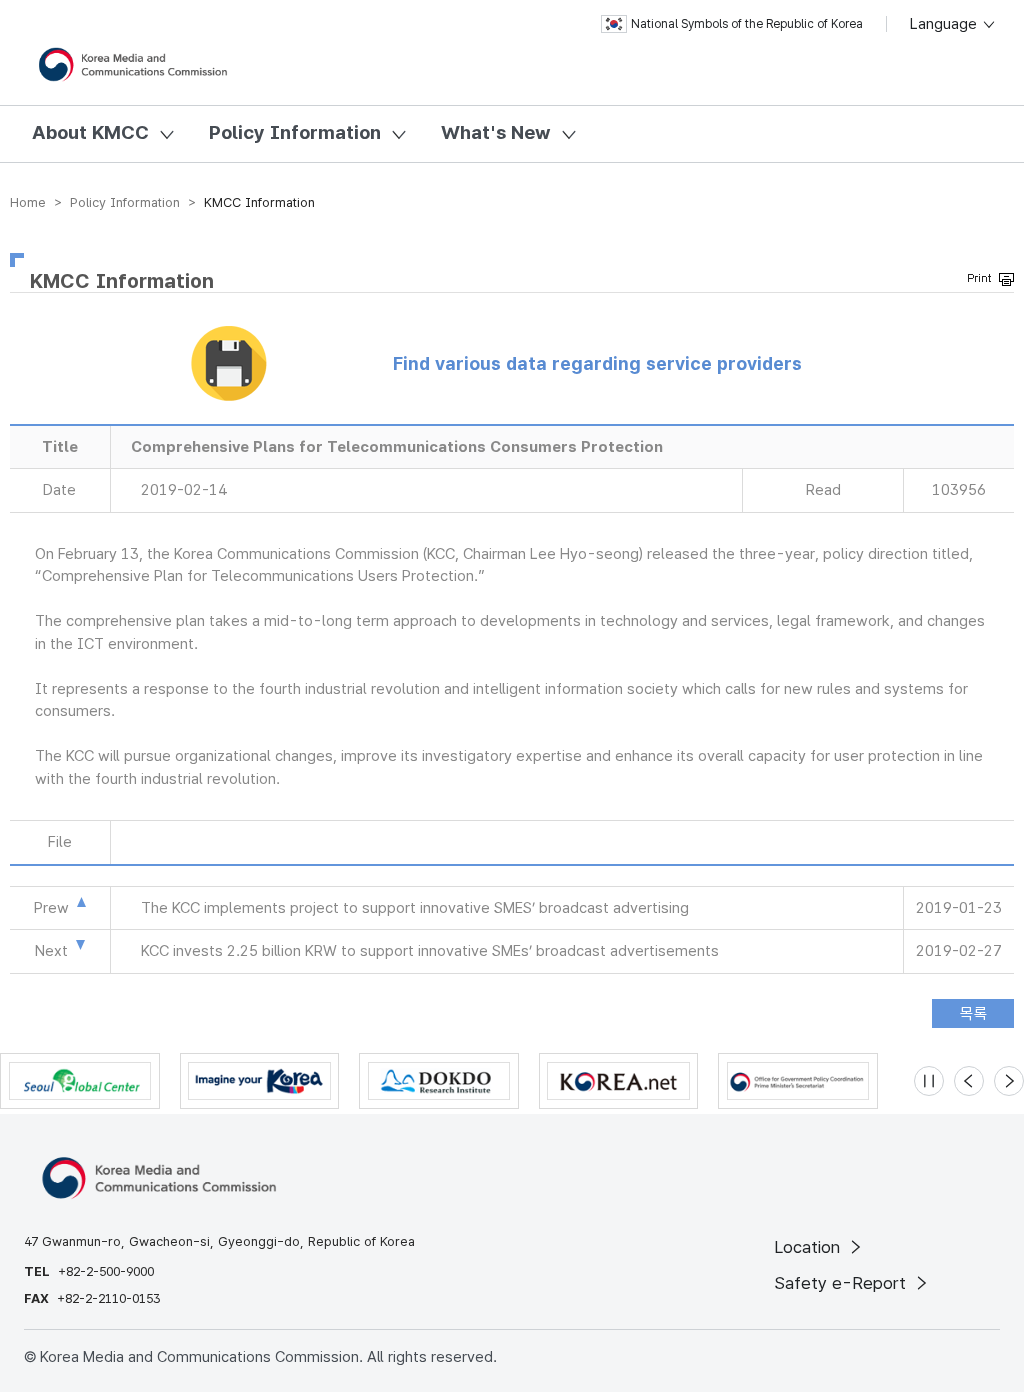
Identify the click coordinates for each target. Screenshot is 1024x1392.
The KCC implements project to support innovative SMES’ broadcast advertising (415, 908)
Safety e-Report (842, 1283)
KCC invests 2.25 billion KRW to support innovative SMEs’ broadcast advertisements (430, 951)
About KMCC (90, 132)
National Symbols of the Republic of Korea (747, 24)
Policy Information (295, 132)
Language (945, 24)
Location (809, 1247)
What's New (496, 132)
